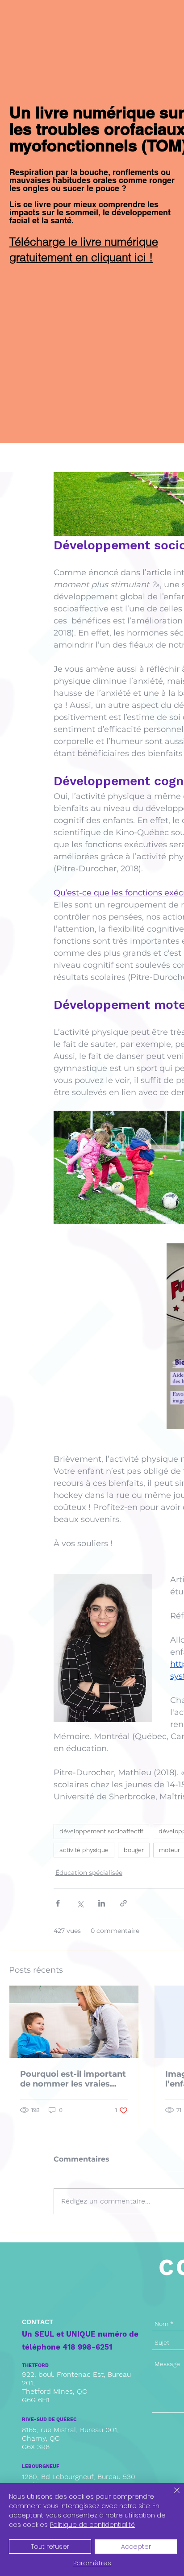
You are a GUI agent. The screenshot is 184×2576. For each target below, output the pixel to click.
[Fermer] (171, 2496)
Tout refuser (50, 2547)
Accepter (136, 2547)
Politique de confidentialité (92, 2525)
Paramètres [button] (92, 2563)
